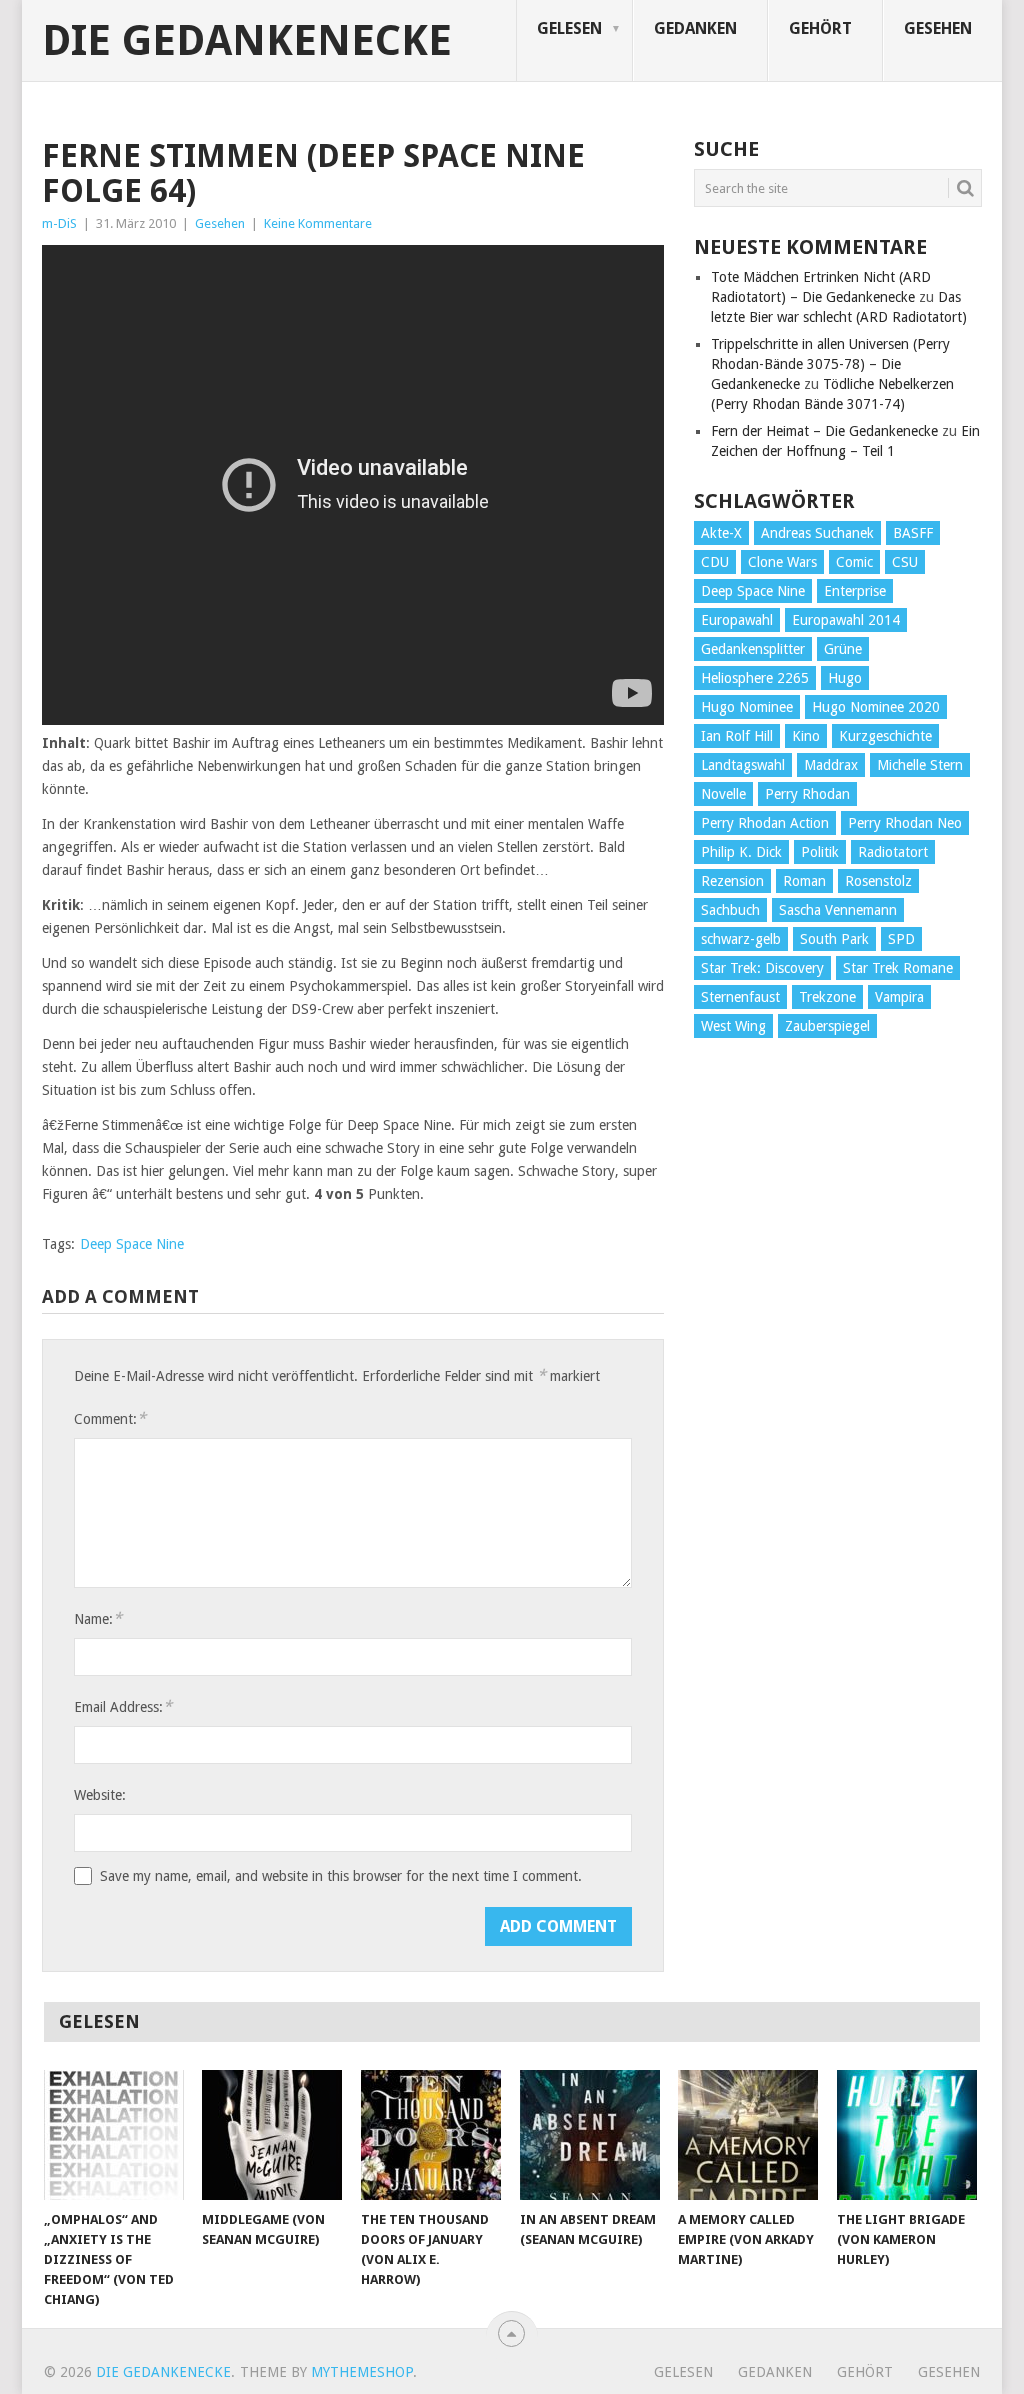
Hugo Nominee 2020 (876, 707)
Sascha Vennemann (838, 910)
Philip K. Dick (741, 852)
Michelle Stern (920, 765)
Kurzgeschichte (885, 736)
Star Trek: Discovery (762, 968)
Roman (804, 881)
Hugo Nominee (747, 707)
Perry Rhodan (807, 794)
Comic (854, 562)
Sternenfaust (740, 997)
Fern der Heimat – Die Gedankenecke (824, 431)
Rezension (732, 881)
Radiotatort (893, 852)
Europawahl (737, 620)
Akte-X (721, 533)
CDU (715, 562)
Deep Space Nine (132, 1244)
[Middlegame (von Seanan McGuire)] (272, 2135)
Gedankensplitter (753, 649)
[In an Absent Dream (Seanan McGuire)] (590, 2135)
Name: (98, 1618)
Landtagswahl (743, 765)
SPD (901, 939)
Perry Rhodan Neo (905, 823)
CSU (905, 562)
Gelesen (569, 28)
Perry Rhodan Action (765, 823)
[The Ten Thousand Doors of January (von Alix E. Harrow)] (431, 2135)
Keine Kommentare (318, 223)
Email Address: (123, 1706)
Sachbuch (730, 910)
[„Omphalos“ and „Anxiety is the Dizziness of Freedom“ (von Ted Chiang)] (114, 2135)
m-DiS (59, 223)
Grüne (843, 649)
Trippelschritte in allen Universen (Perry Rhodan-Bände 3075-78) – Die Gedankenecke (830, 364)
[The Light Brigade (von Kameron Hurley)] (907, 2135)
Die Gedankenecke (247, 41)
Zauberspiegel (827, 1026)
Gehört (820, 28)
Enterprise (855, 591)
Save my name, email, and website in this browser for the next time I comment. (341, 1876)
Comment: (110, 1418)
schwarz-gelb (741, 939)
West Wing (733, 1026)
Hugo (845, 678)
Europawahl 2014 (846, 620)
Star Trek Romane (898, 968)
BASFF (913, 533)
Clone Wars (782, 562)
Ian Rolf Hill (737, 736)
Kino (806, 736)
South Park (834, 939)
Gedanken (695, 28)
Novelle (723, 794)
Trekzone (827, 997)
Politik (820, 852)
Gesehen (938, 28)
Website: (100, 1795)
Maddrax (831, 765)
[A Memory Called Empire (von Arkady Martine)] (748, 2135)
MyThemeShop (362, 2372)
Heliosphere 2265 (755, 678)
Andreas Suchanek (817, 533)
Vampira (899, 997)
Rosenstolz (878, 881)
